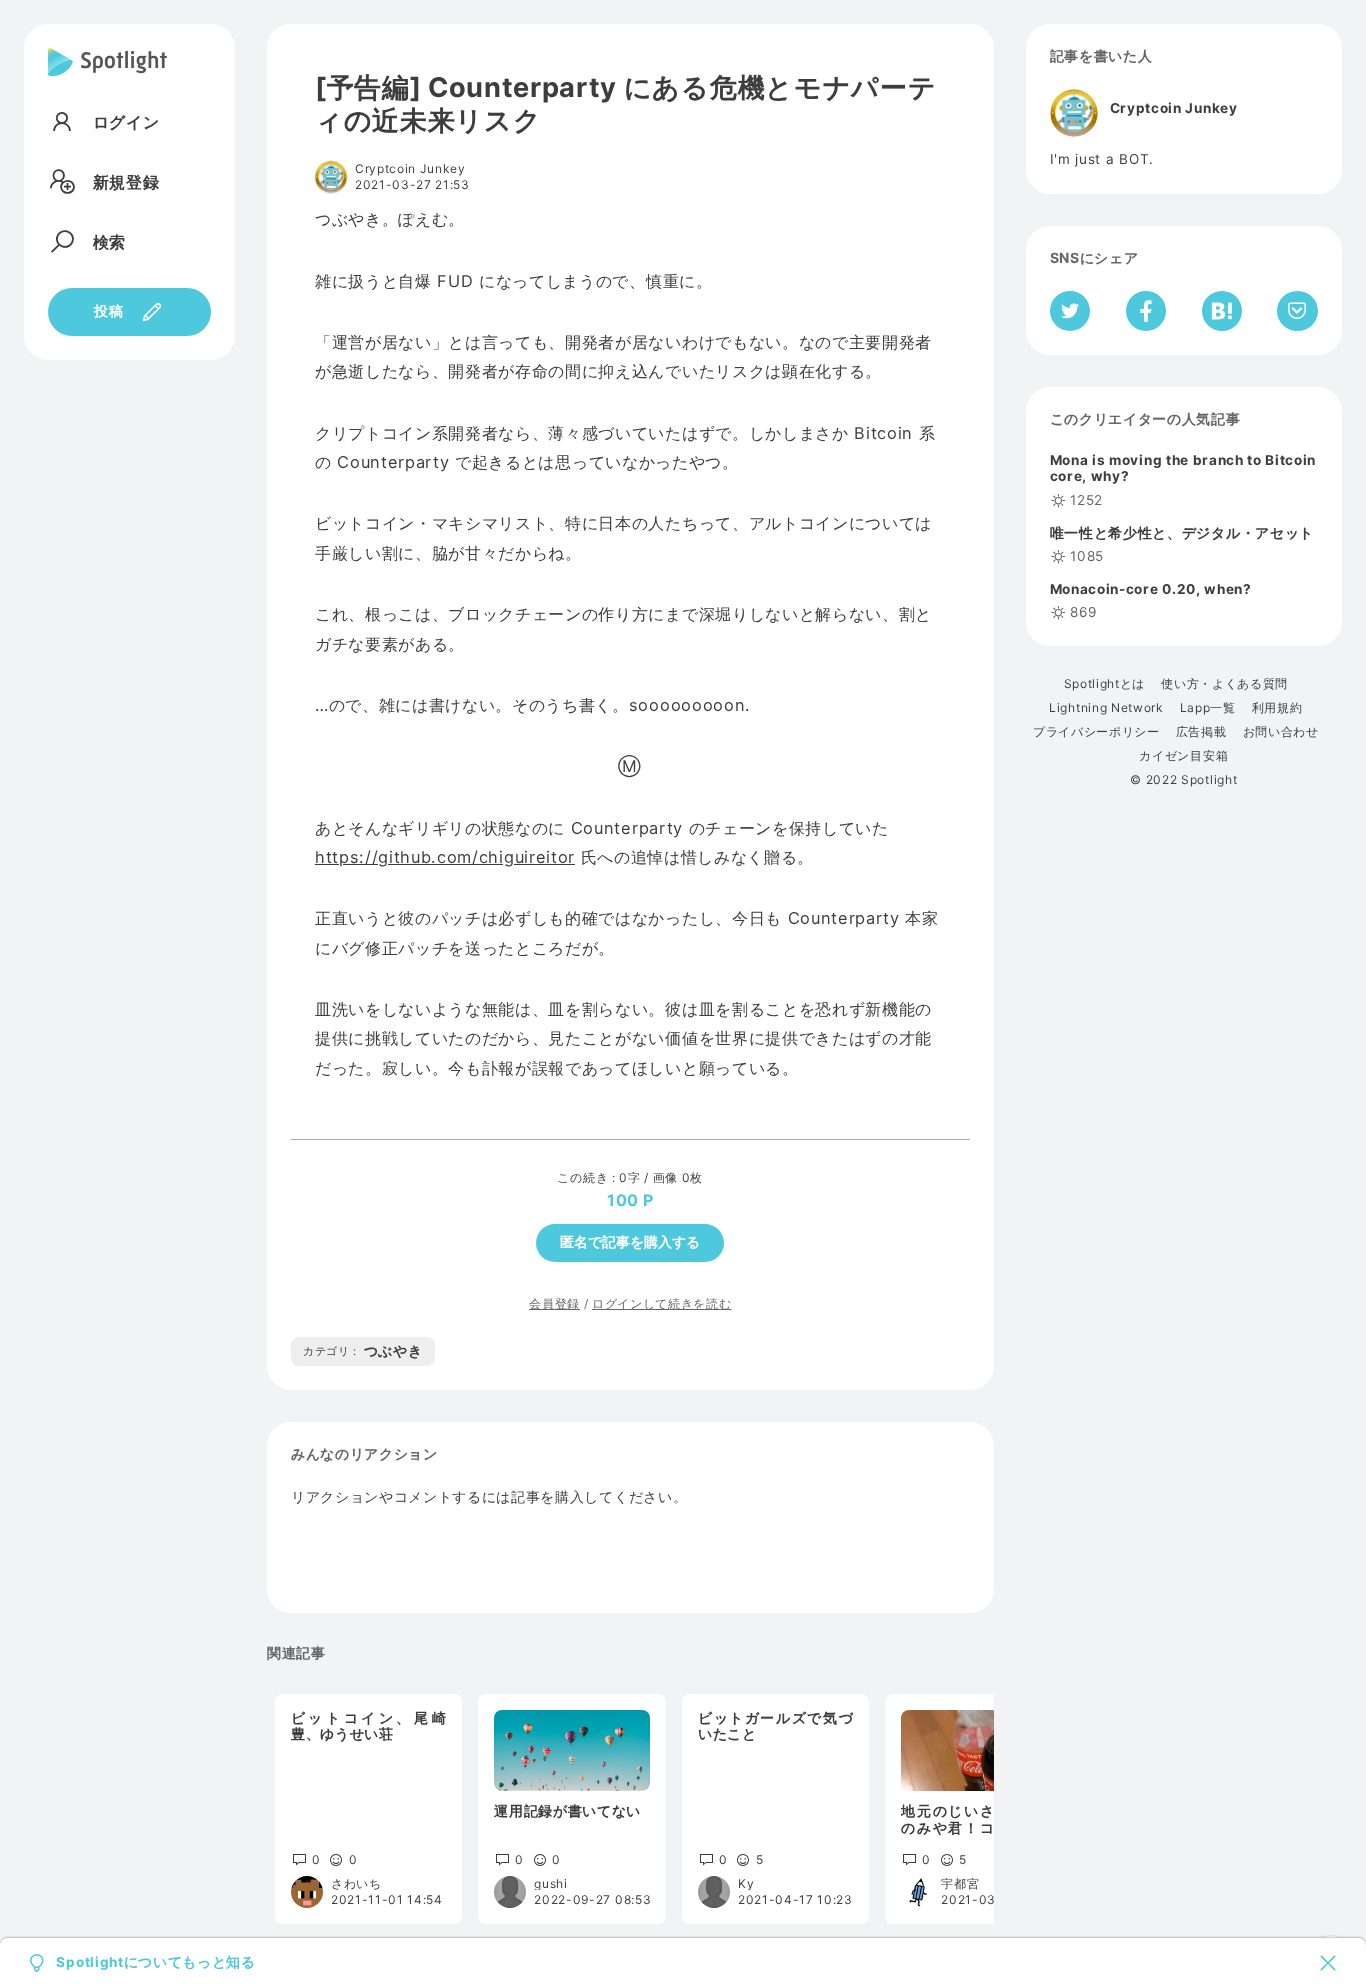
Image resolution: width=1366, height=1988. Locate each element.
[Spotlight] (107, 78)
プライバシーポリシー (1096, 732)
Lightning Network (1106, 708)
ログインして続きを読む (661, 1303)
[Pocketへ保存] (1297, 311)
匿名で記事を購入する (630, 1242)
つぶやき (363, 1351)
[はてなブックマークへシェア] (1222, 311)
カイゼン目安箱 (1183, 756)
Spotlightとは (1104, 684)
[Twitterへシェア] (1070, 311)
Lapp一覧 (1208, 708)
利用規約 (1277, 708)
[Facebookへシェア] (1146, 311)
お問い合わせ (1281, 732)
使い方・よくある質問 (1224, 684)
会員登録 (554, 1303)
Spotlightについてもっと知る (155, 1963)
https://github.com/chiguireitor (445, 857)
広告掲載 (1201, 732)
